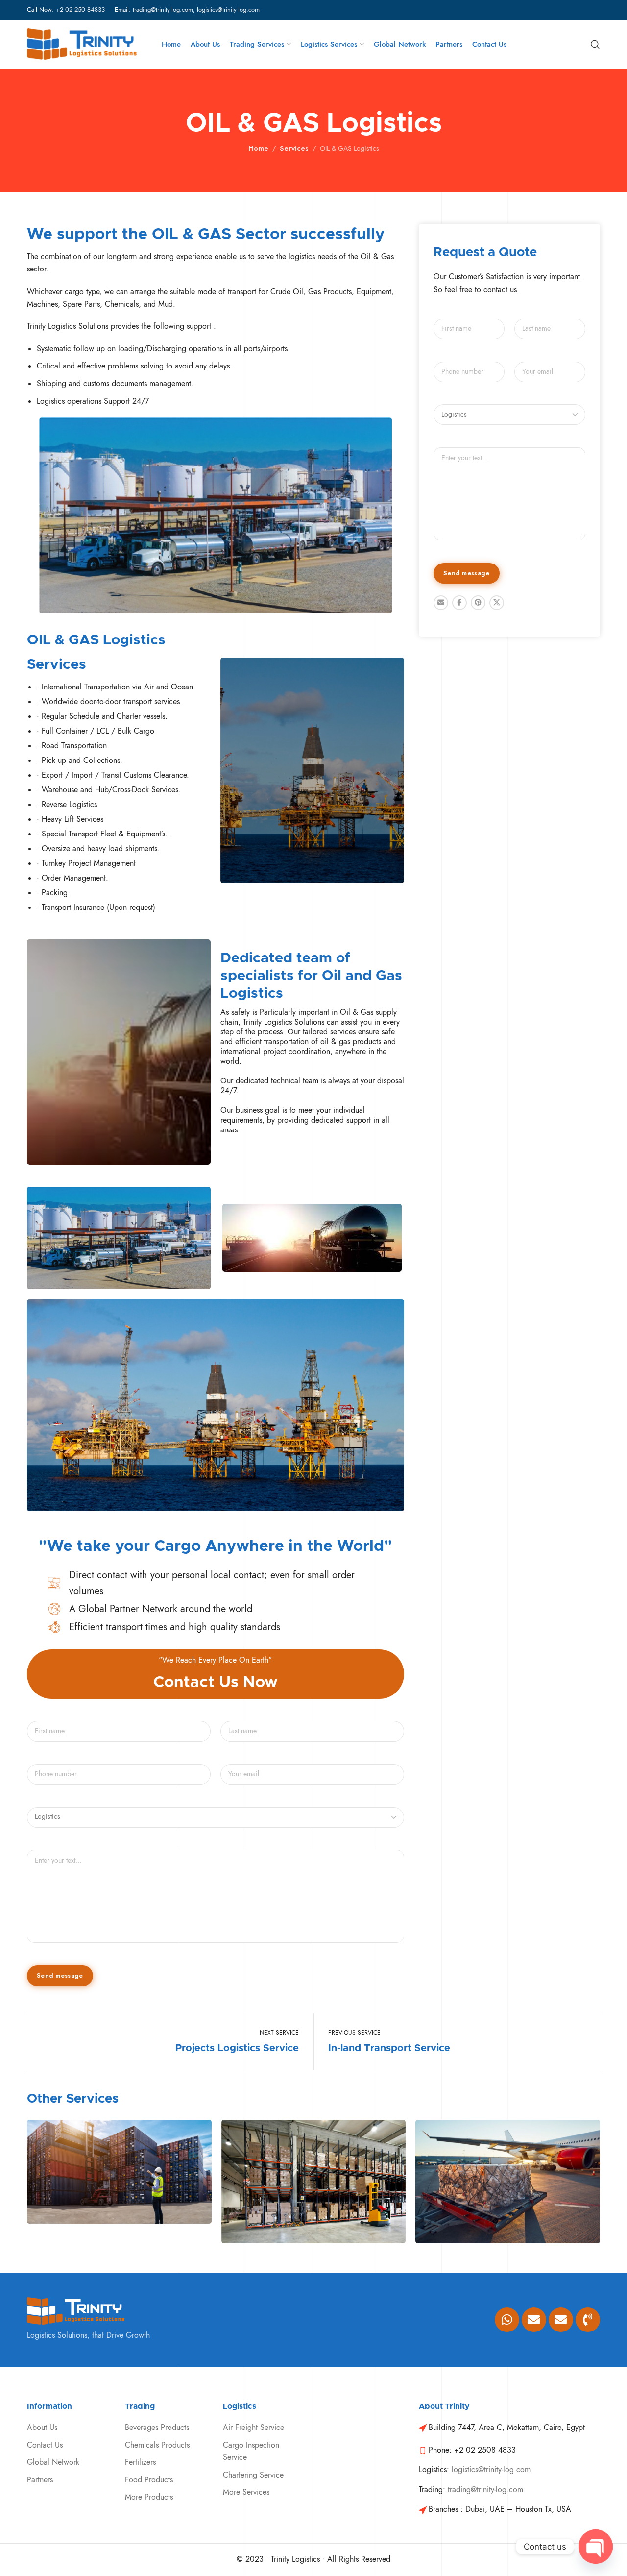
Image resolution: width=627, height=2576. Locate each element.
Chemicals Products (157, 2445)
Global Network (53, 2462)
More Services (246, 2492)
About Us (42, 2428)
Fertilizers (140, 2462)
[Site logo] (82, 44)
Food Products (149, 2480)
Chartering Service (253, 2475)
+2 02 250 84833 (80, 10)
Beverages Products (157, 2428)
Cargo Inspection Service (251, 2452)
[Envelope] (534, 2320)
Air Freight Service (253, 2428)
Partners (40, 2480)
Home (258, 148)
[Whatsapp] (507, 2320)
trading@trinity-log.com (163, 10)
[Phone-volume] (588, 2320)
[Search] (595, 44)
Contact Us (45, 2445)
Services (294, 148)
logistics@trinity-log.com (228, 10)
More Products (149, 2497)
